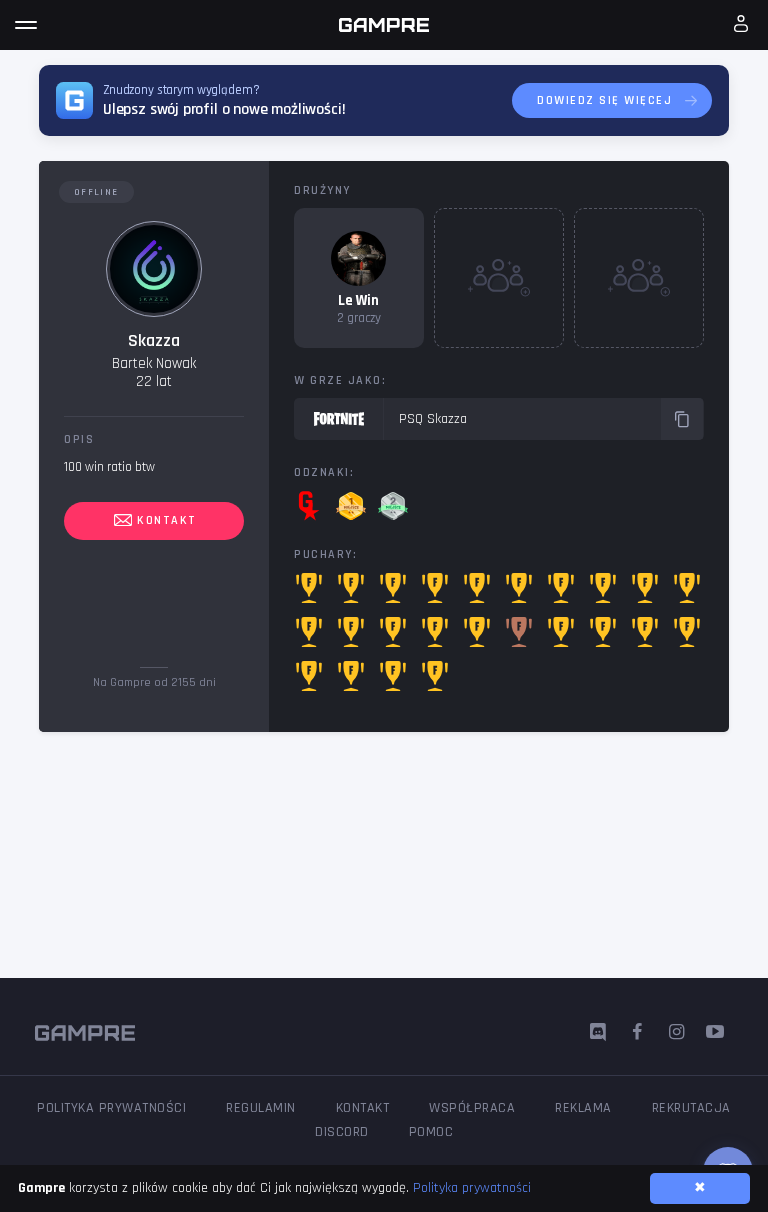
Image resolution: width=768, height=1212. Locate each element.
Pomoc (431, 1132)
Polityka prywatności (111, 1108)
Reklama (583, 1108)
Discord (342, 1132)
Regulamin (261, 1108)
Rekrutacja (691, 1108)
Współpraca (472, 1108)
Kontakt (165, 520)
